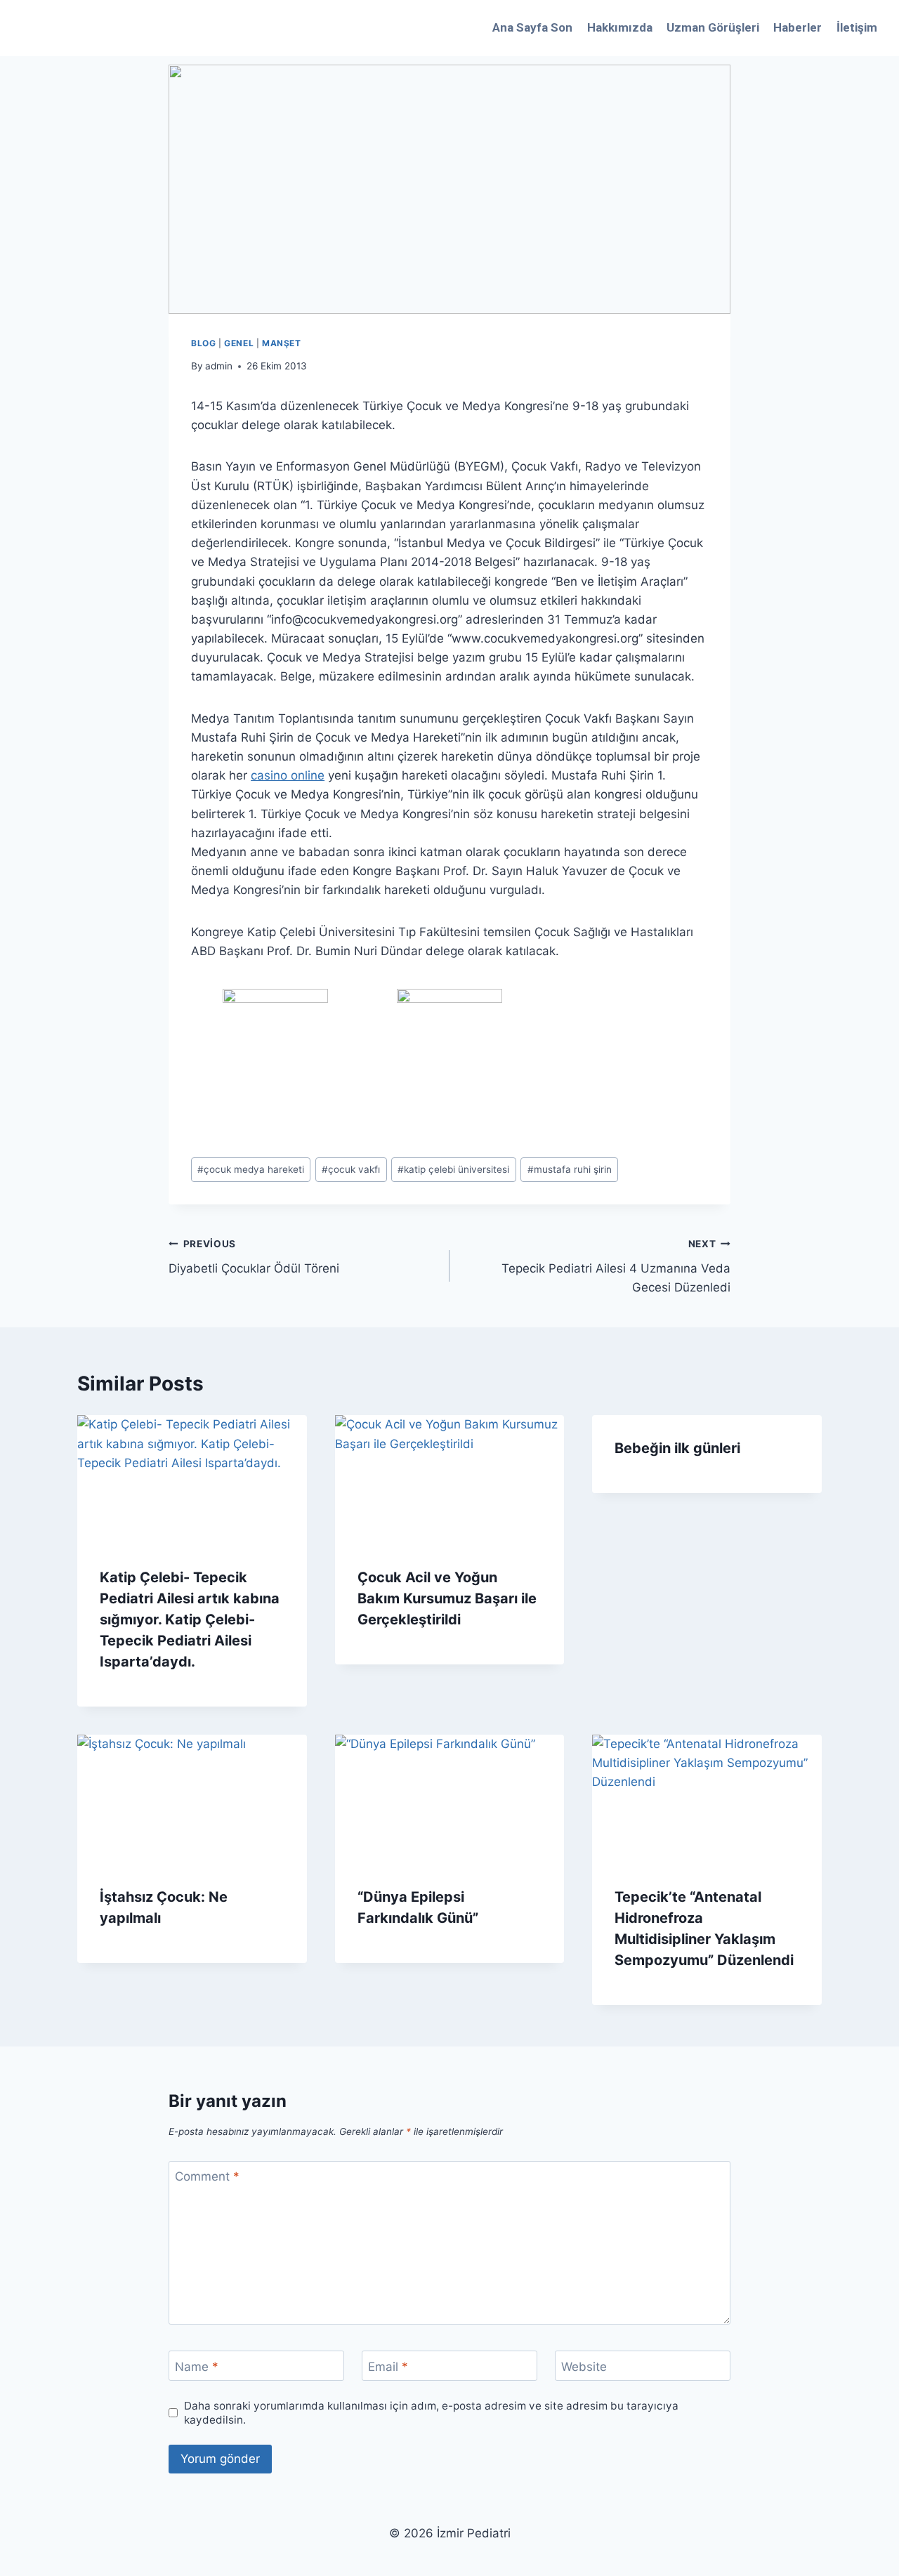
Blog (203, 343)
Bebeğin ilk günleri (677, 1448)
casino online (288, 775)
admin (219, 366)
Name (197, 2366)
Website (584, 2366)
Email (388, 2366)
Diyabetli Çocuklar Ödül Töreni (254, 1257)
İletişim (857, 27)
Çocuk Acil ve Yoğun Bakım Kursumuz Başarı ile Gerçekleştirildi (447, 1598)
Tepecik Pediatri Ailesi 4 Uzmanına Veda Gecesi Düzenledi (616, 1266)
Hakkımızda (620, 27)
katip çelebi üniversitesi (453, 1169)
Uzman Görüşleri (713, 27)
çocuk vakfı (351, 1169)
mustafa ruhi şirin (570, 1169)
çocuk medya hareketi (251, 1169)
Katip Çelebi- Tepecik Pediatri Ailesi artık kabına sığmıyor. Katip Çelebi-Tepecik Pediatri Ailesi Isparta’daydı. (190, 1619)
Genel (239, 343)
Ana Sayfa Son (532, 27)
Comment (207, 2176)
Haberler (798, 27)
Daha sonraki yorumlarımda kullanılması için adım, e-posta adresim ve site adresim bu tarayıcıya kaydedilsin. (431, 2413)
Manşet (282, 343)
